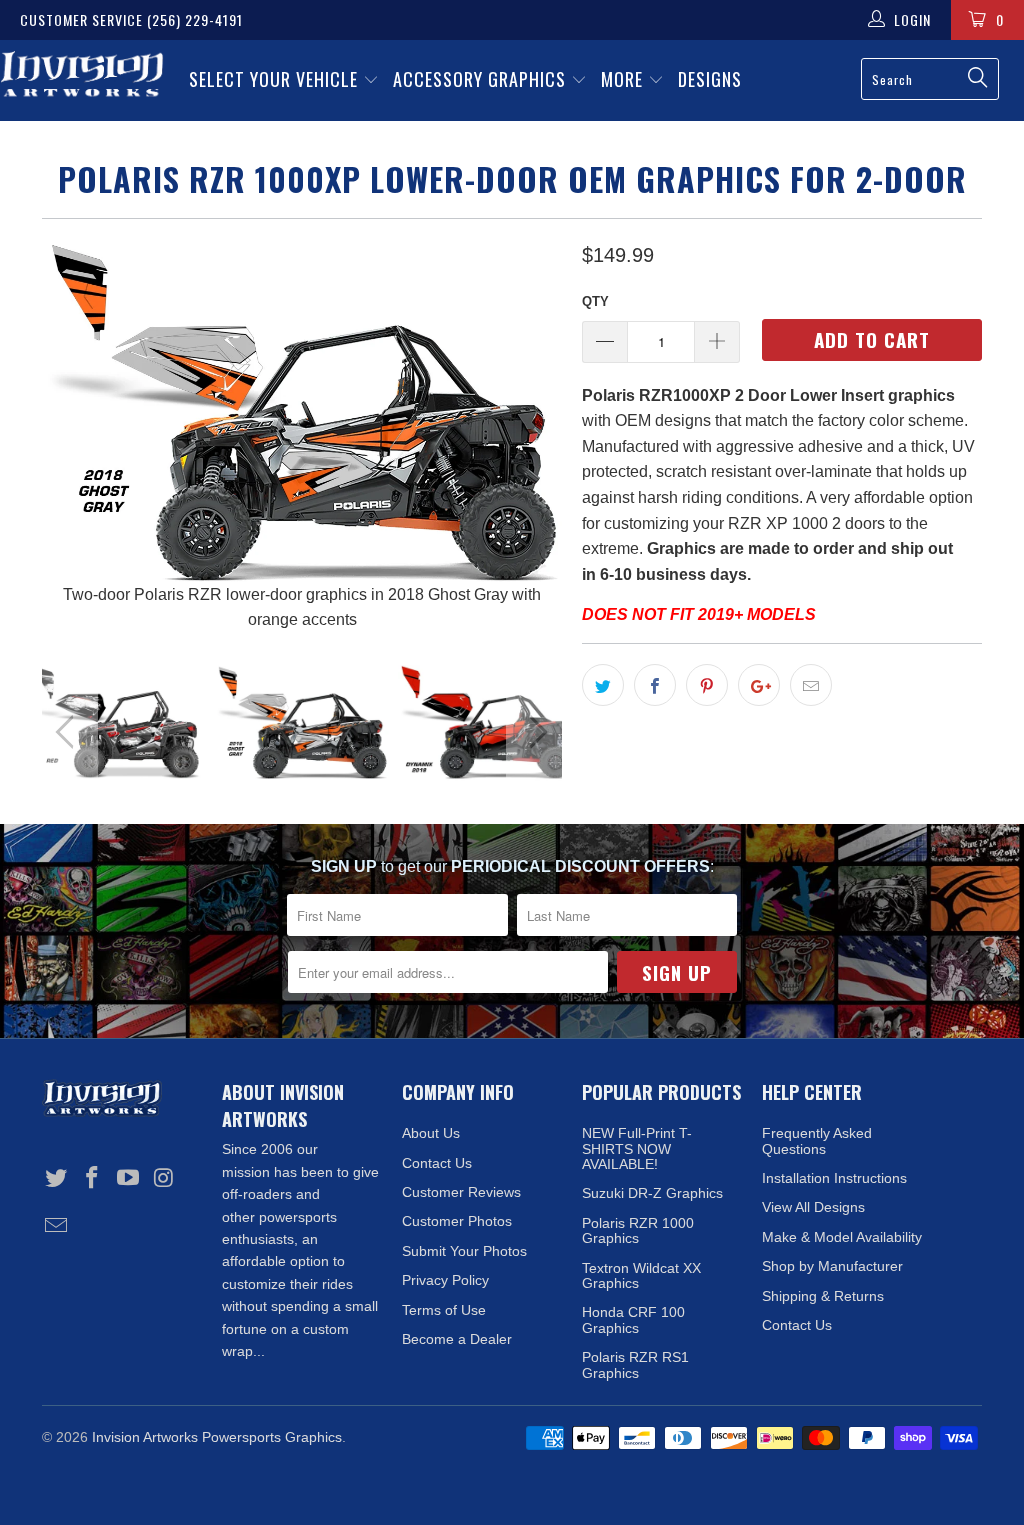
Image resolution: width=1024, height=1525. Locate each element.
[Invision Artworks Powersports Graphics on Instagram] (164, 1179)
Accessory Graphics (482, 79)
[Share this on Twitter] (603, 685)
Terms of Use (444, 1310)
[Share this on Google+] (759, 685)
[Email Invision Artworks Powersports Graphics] (57, 1227)
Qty (595, 301)
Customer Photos (457, 1221)
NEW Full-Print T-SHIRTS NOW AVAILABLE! (637, 1148)
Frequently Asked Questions (817, 1140)
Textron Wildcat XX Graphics (641, 1275)
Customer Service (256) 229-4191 (131, 19)
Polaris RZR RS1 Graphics (635, 1364)
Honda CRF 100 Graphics (633, 1319)
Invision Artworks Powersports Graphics (217, 1437)
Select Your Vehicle (276, 79)
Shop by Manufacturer (832, 1266)
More (624, 79)
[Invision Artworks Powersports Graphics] (82, 76)
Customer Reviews (461, 1192)
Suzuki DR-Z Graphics (652, 1193)
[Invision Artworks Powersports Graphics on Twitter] (57, 1179)
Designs (710, 79)
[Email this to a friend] (811, 685)
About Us (431, 1133)
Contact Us (437, 1163)
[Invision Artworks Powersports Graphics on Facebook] (93, 1179)
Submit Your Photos (464, 1251)
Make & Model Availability (842, 1237)
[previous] (69, 436)
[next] (534, 436)
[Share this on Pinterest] (707, 685)
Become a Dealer (457, 1339)
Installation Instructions (834, 1178)
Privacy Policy (445, 1280)
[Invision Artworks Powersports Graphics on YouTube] (128, 1179)
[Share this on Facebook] (655, 685)
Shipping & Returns (823, 1296)
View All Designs (813, 1207)
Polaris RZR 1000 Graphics (638, 1230)
